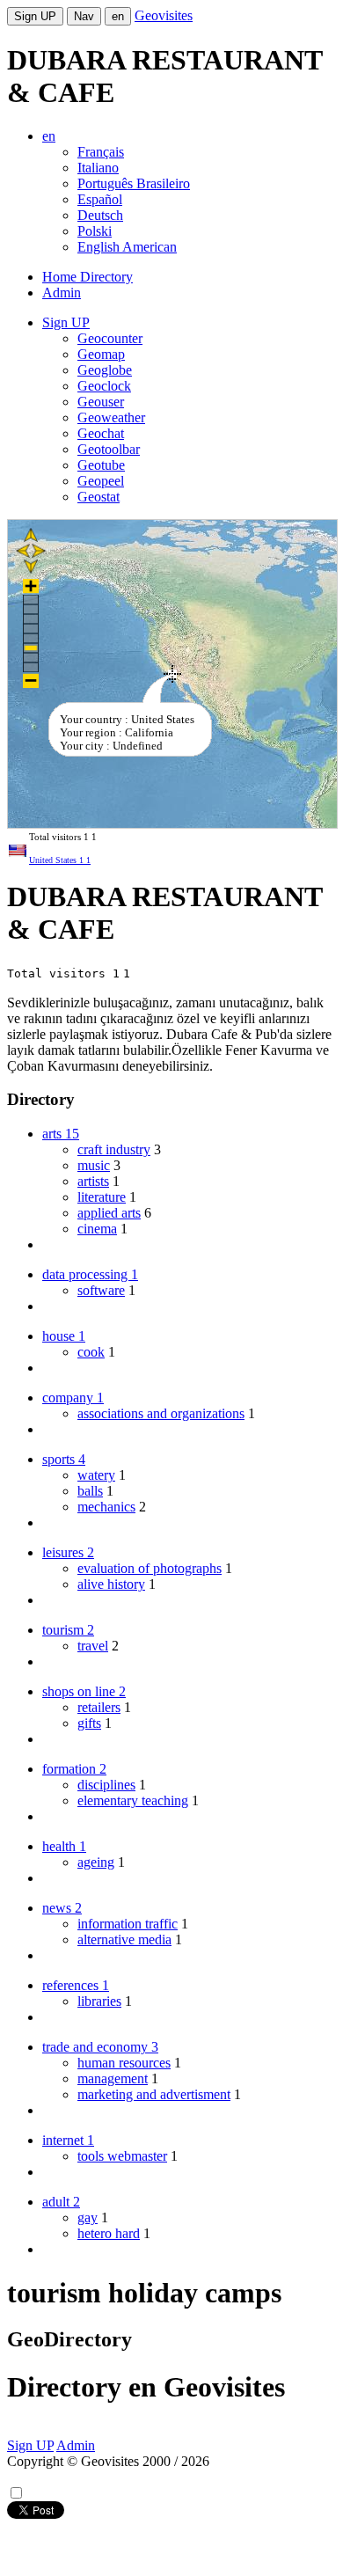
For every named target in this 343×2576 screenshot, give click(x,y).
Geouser (101, 402)
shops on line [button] (84, 1691)
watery (96, 1475)
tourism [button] (68, 1630)
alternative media (124, 1939)
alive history (111, 1584)
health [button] (64, 1846)
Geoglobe (105, 370)
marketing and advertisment (154, 2094)
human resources (124, 2063)
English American (127, 247)
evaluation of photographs (150, 1568)
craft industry (114, 1149)
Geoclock (104, 386)
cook (91, 1352)
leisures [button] (68, 1552)
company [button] (73, 1398)
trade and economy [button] (100, 2047)
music (94, 1165)
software (101, 1290)
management (113, 2078)
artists (93, 1181)
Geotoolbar (109, 449)
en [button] (49, 136)
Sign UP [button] (66, 322)
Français (101, 152)
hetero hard (109, 2233)
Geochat (101, 433)
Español (100, 199)
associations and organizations (161, 1413)
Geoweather (111, 417)
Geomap (101, 354)
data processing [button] (90, 1274)
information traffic (128, 1924)
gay (88, 2217)
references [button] (76, 1985)
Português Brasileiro (134, 183)
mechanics (106, 1507)
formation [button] (74, 1769)
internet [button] (68, 2140)
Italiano (98, 168)
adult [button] (61, 2202)
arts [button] (61, 1134)
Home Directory (88, 277)
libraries (99, 2001)
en (118, 16)
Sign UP (35, 16)
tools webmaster (122, 2156)
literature (102, 1197)
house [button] (64, 1336)
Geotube (101, 465)
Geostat (99, 497)
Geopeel (101, 481)
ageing (96, 1862)
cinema (97, 1229)
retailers (99, 1707)
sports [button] (64, 1459)
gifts (89, 1723)
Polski (95, 231)
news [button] (62, 1908)
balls (90, 1491)
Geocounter (110, 338)
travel (93, 1646)
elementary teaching (133, 1800)
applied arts (109, 1213)
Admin (62, 293)
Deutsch (100, 215)
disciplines (106, 1785)
